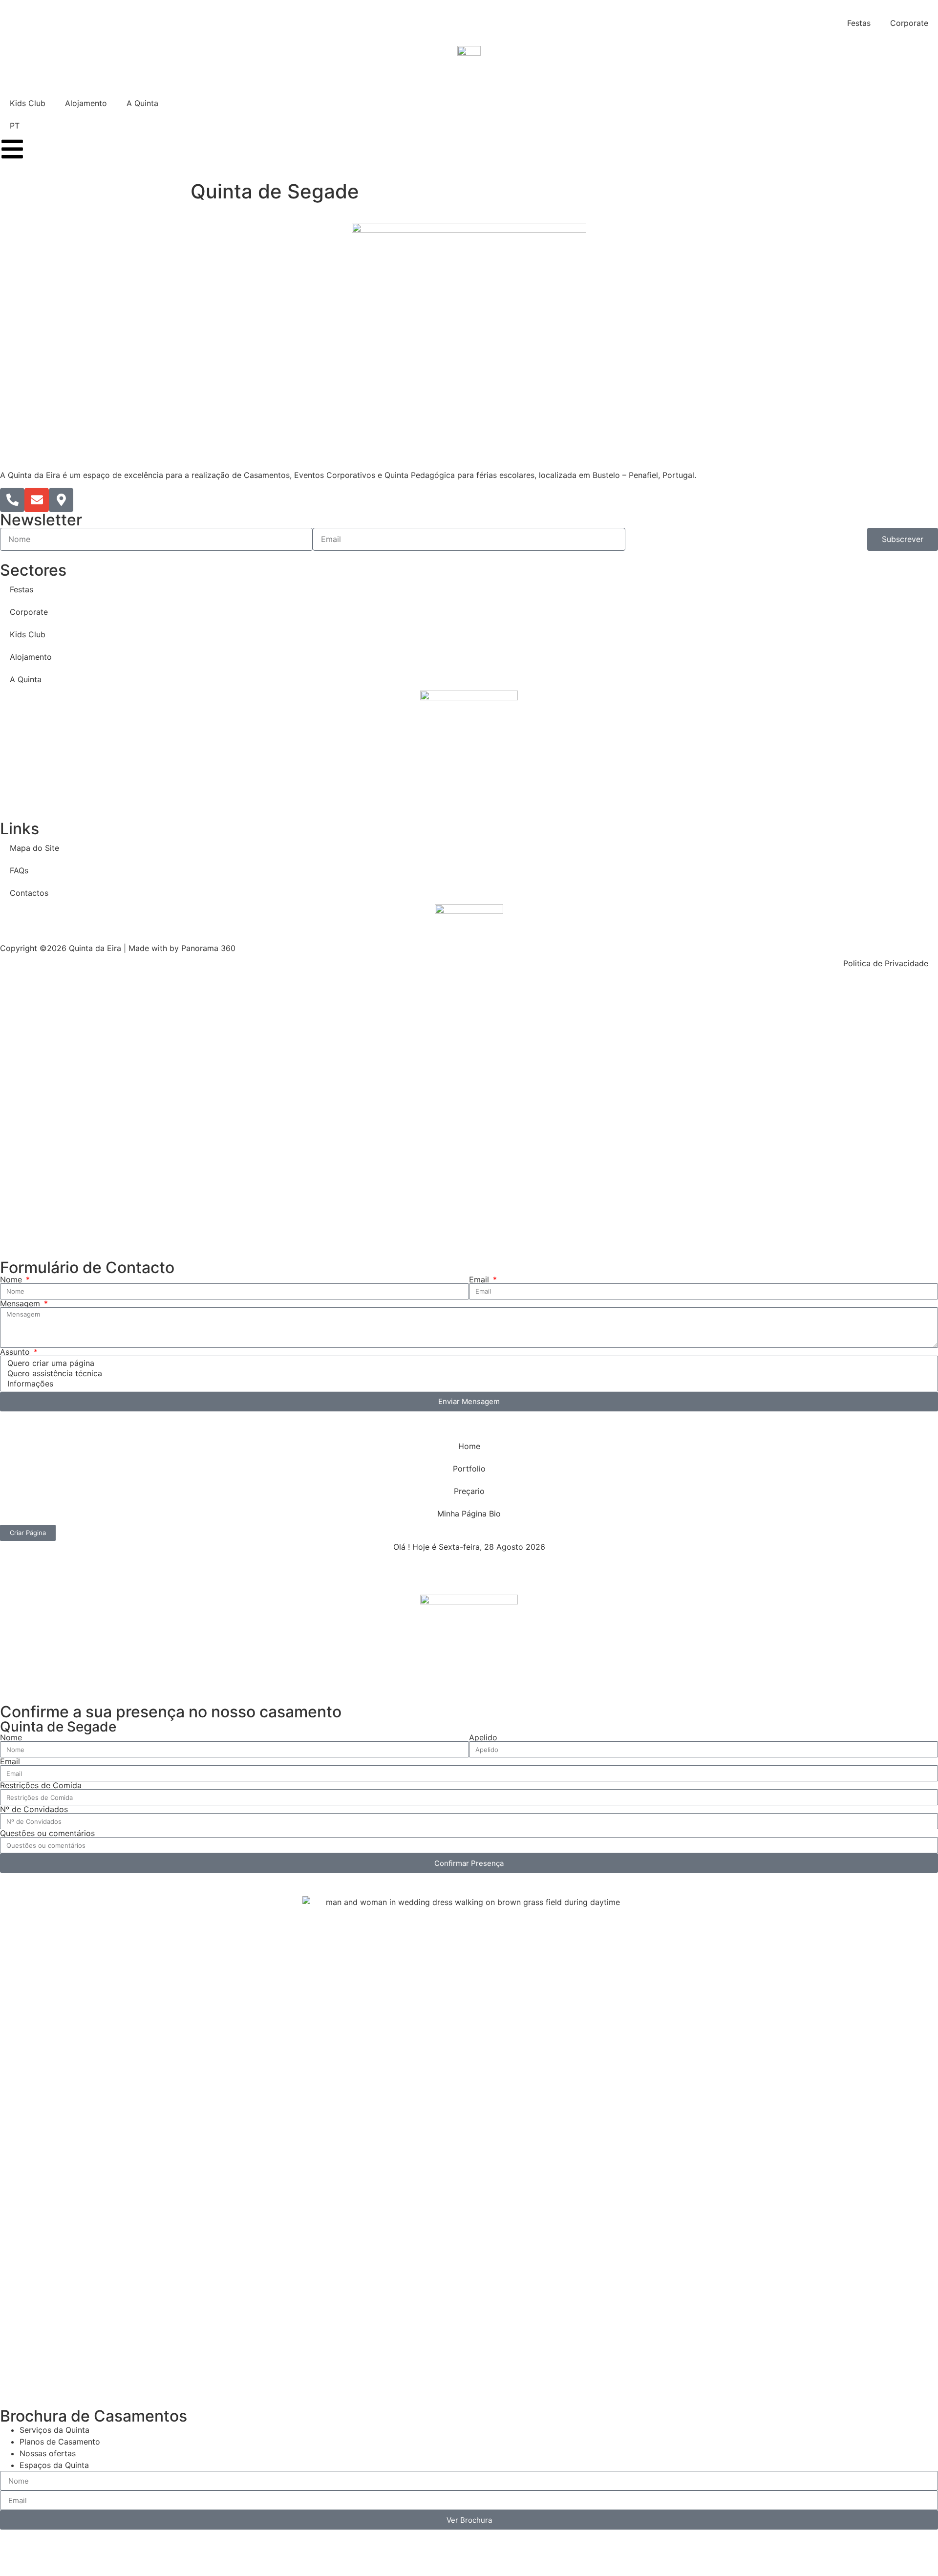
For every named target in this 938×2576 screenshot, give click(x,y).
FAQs (19, 870)
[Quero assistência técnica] (467, 1374)
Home (469, 1446)
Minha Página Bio (469, 1514)
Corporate (909, 23)
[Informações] (467, 1384)
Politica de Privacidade (886, 963)
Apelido (483, 1737)
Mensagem (21, 1303)
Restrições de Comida (41, 1785)
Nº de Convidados (34, 1809)
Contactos (29, 893)
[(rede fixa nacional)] (12, 500)
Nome (12, 1279)
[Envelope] (37, 500)
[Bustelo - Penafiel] (61, 500)
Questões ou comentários (47, 1833)
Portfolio (469, 1469)
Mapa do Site (34, 848)
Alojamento (86, 103)
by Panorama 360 (203, 948)
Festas (859, 23)
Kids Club (28, 103)
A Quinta (142, 103)
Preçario (469, 1491)
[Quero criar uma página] (467, 1363)
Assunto (16, 1352)
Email (480, 1279)
